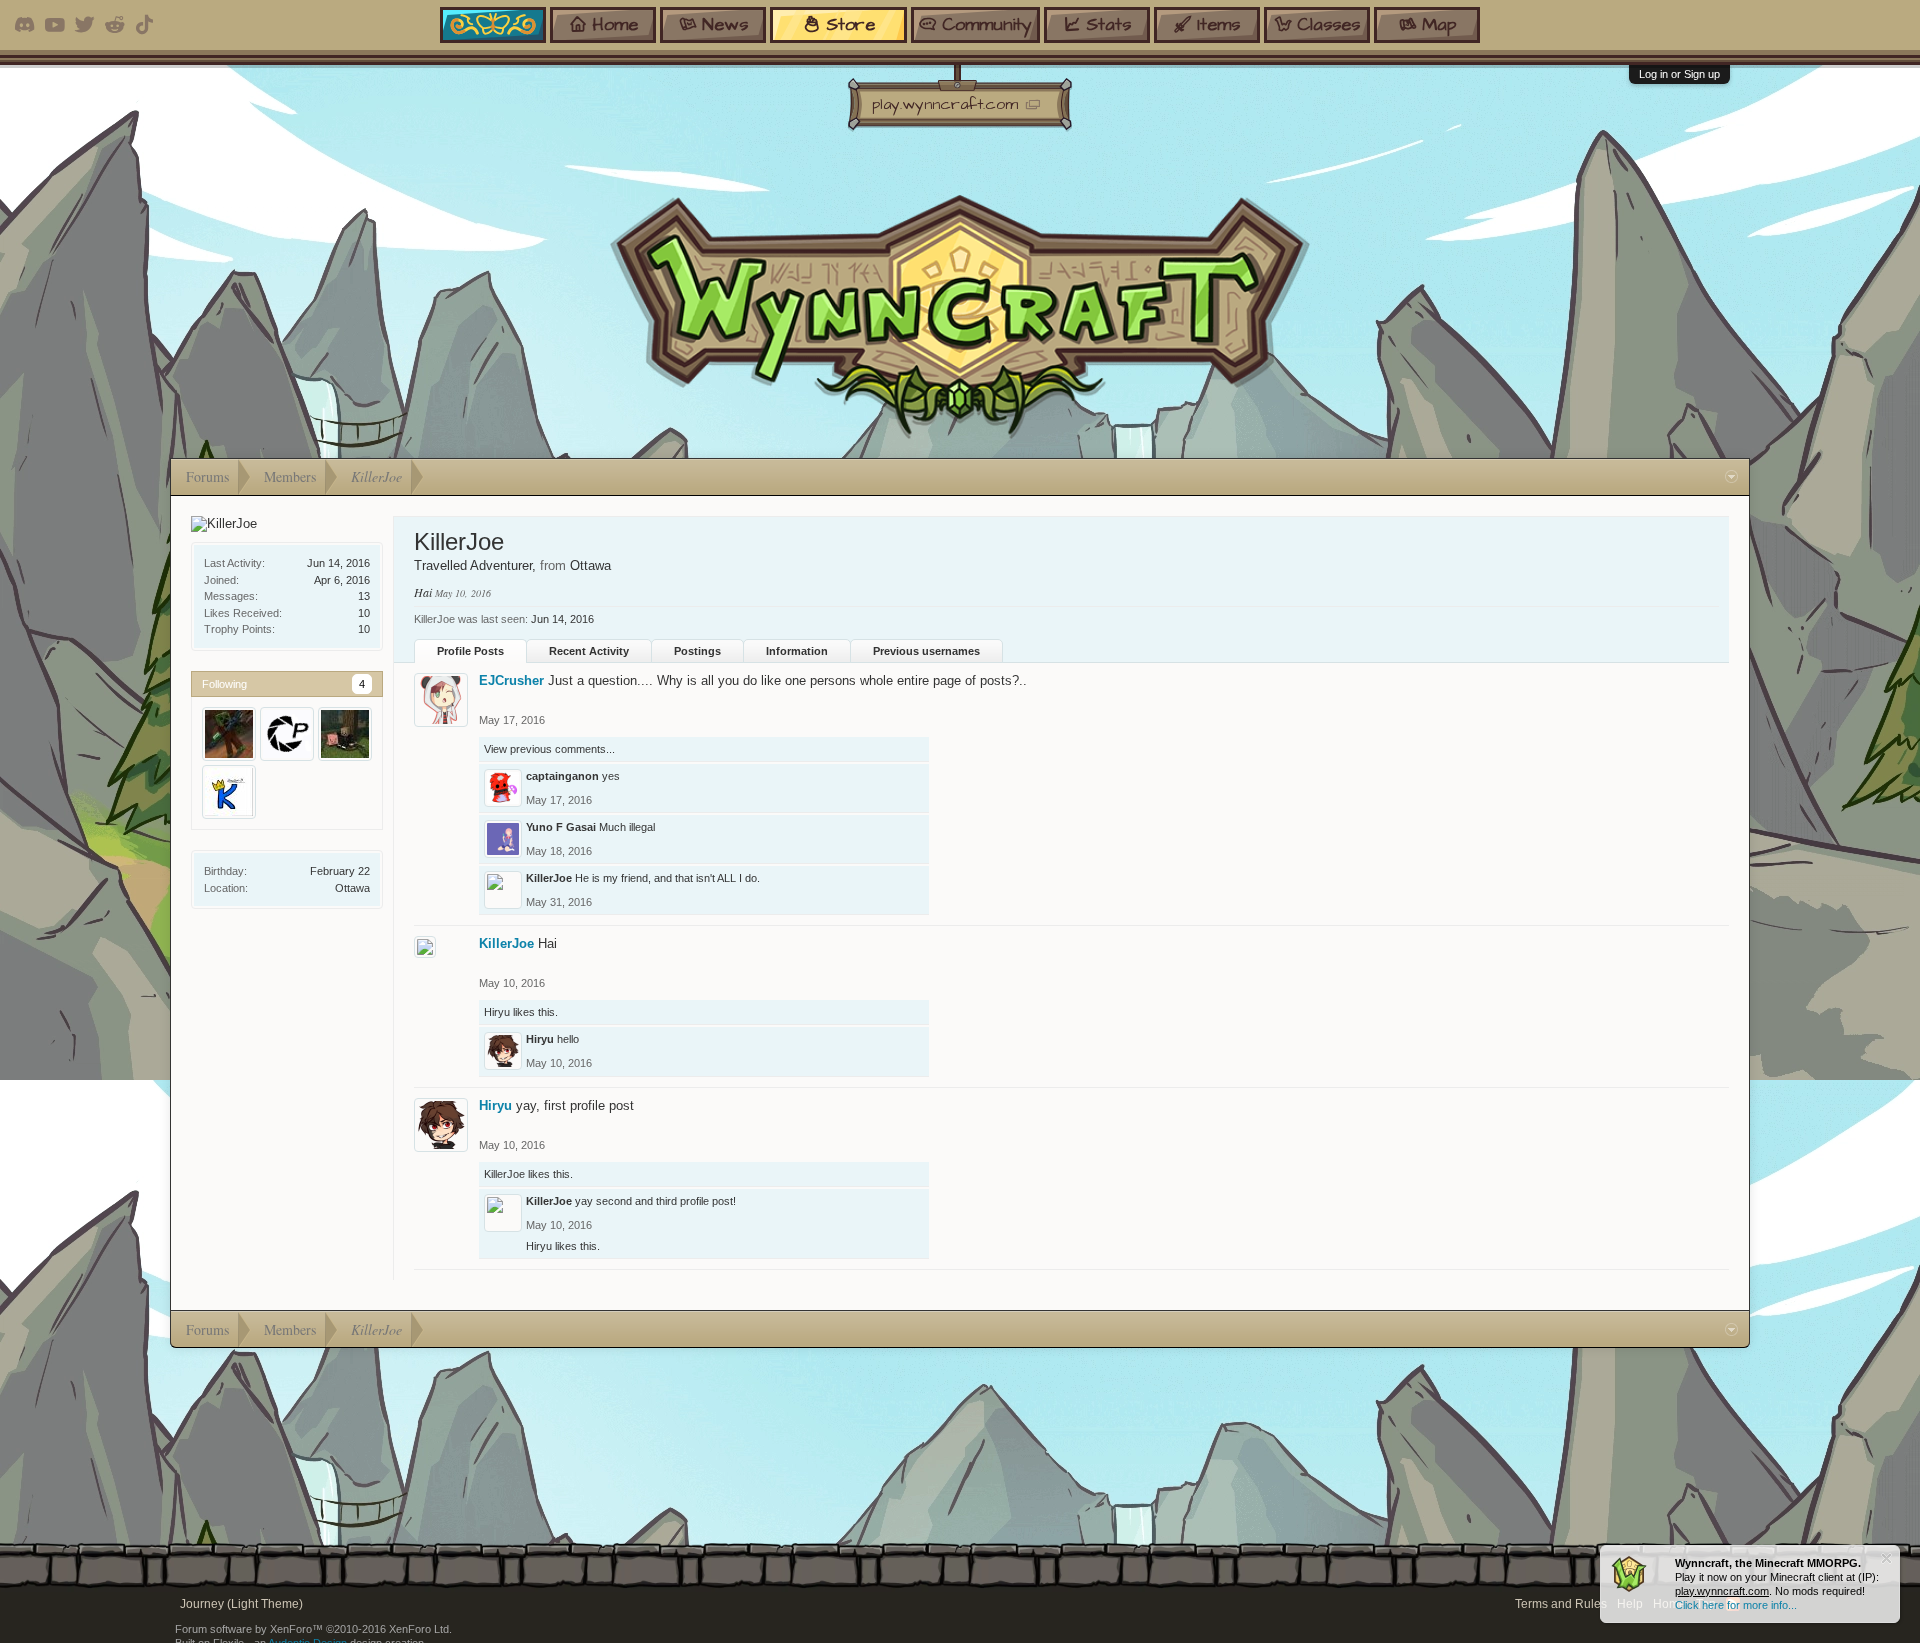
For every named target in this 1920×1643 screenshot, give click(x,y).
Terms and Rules (1561, 1604)
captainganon (562, 776)
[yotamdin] (229, 734)
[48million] (345, 734)
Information (797, 651)
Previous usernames (926, 651)
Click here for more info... (1736, 1605)
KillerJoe (549, 878)
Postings (697, 651)
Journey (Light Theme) (241, 1604)
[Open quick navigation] (1731, 477)
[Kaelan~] (229, 792)
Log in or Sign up (1679, 74)
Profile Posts (470, 651)
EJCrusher (511, 680)
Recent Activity (589, 651)
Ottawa (352, 888)
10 (364, 629)
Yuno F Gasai (561, 827)
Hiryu (497, 1012)
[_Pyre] (287, 734)
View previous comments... (549, 749)
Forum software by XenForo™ (313, 1629)
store (850, 24)
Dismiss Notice (1886, 1558)
